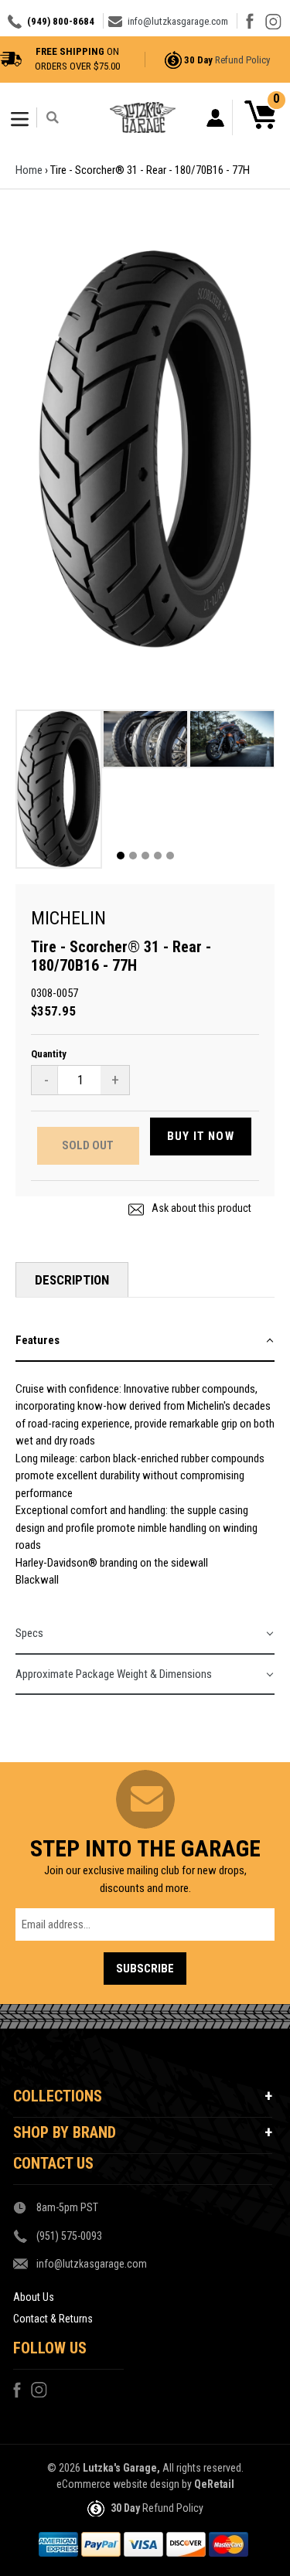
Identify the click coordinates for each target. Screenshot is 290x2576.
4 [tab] (158, 856)
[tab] (145, 1341)
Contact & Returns (53, 2319)
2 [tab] (133, 856)
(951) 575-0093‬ (69, 2236)
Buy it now (201, 1136)
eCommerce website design (118, 2484)
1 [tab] (121, 856)
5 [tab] (170, 856)
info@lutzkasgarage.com (178, 21)
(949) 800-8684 (61, 21)
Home (29, 170)
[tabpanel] (59, 793)
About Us (34, 2297)
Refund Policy (242, 60)
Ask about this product (200, 1208)
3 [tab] (145, 856)
